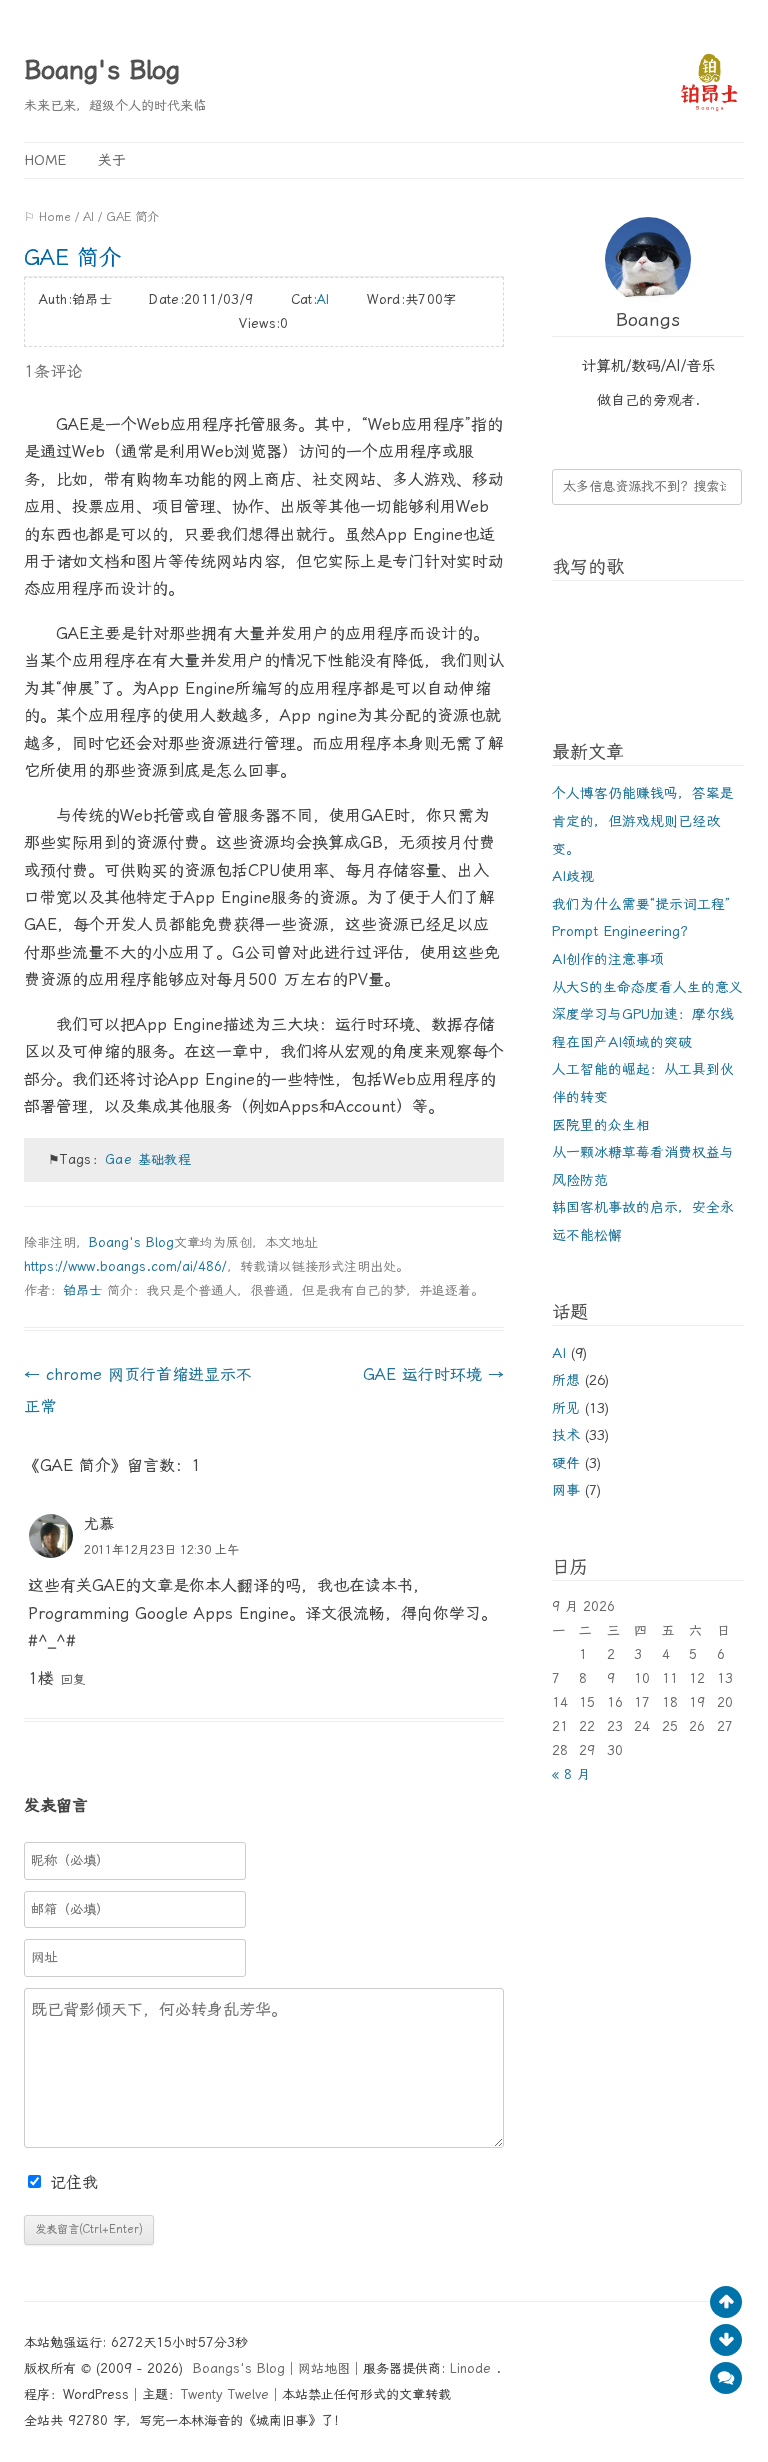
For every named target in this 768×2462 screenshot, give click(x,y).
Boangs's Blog (239, 2368)
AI (88, 217)
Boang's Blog (102, 70)
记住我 (74, 2182)
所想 (566, 1380)
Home (45, 160)
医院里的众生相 (601, 1125)
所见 (566, 1408)
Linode (473, 2368)
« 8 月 (571, 1774)
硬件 (566, 1463)
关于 (112, 160)
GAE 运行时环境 (433, 1374)
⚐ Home (47, 217)
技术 (566, 1435)
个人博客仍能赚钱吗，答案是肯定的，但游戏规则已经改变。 (643, 820)
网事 (566, 1490)
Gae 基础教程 (148, 1159)
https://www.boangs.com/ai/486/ (125, 1266)
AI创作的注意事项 (608, 959)
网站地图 (324, 2368)
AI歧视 (573, 876)
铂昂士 (82, 1290)
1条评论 (53, 371)
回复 (73, 1679)
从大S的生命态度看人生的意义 (647, 987)
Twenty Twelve (225, 2394)
